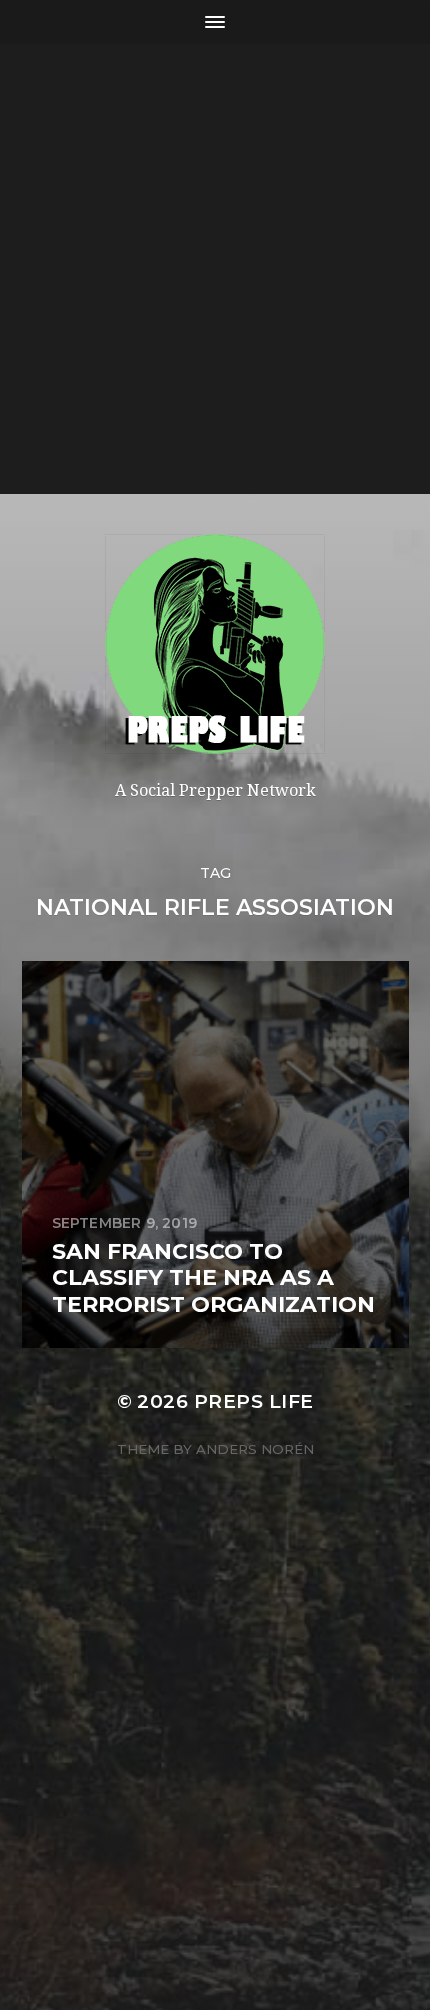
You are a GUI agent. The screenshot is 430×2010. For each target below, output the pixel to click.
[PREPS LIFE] (215, 644)
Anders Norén (255, 1449)
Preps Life (254, 1401)
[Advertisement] (215, 269)
